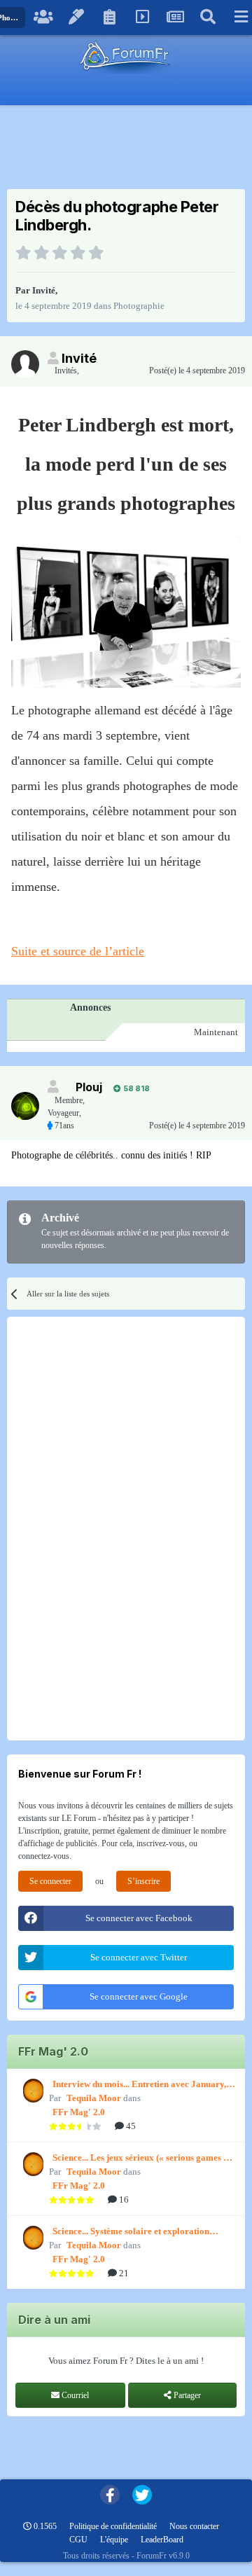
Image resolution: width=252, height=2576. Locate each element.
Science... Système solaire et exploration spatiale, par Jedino (131, 2232)
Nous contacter (194, 2526)
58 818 (135, 1088)
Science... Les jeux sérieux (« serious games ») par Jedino (142, 2159)
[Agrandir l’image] (126, 611)
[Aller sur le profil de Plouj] (25, 1106)
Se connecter (50, 1881)
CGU (78, 2540)
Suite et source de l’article (78, 951)
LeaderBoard (162, 2540)
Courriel (74, 2395)
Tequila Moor (94, 2098)
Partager (186, 2395)
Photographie (139, 306)
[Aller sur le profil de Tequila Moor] (31, 2091)
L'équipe (114, 2540)
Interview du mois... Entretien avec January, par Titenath (139, 2085)
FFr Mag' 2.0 (79, 2112)
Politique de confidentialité (113, 2526)
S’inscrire (143, 1881)
